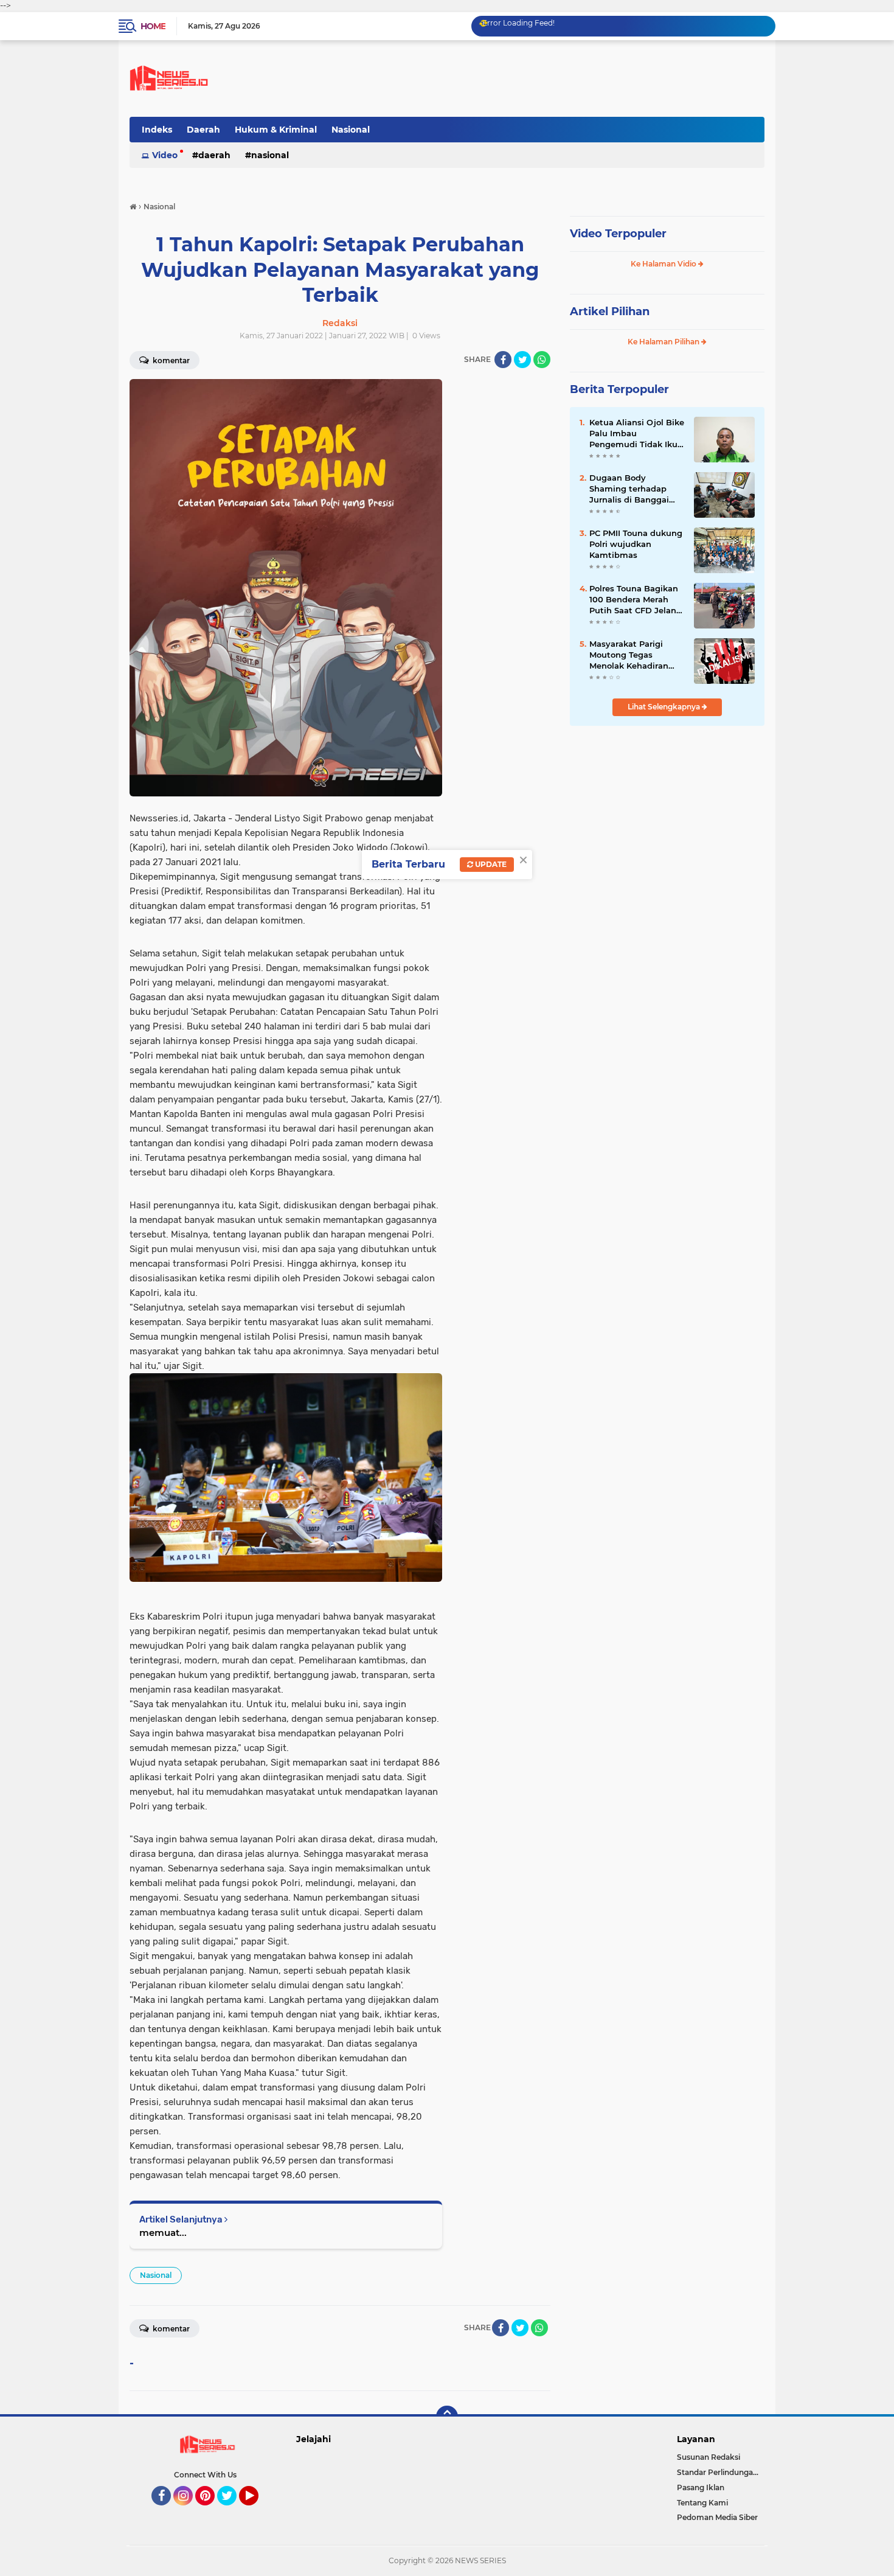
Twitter (232, 2511)
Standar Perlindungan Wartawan (721, 2472)
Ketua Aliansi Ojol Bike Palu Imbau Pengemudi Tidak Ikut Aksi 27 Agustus (637, 434)
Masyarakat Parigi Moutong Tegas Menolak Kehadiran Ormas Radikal (629, 655)
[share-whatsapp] (542, 360)
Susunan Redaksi (709, 2457)
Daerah (203, 130)
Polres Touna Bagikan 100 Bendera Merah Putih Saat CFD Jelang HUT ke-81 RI (636, 600)
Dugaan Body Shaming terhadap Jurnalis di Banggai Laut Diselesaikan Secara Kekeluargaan (632, 489)
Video (165, 155)
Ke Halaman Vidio (664, 264)
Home (153, 26)
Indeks (157, 130)
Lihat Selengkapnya (665, 707)
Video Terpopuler (618, 234)
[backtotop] (447, 2417)
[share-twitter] (522, 360)
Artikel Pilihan (610, 312)
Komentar (170, 360)
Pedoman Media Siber (717, 2517)
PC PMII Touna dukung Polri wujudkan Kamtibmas (636, 544)
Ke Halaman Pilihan (664, 342)
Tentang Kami (702, 2503)
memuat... (163, 2233)
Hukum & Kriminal (276, 130)
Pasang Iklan (701, 2487)
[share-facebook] (503, 360)
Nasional (351, 130)
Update (490, 864)
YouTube (257, 2511)
